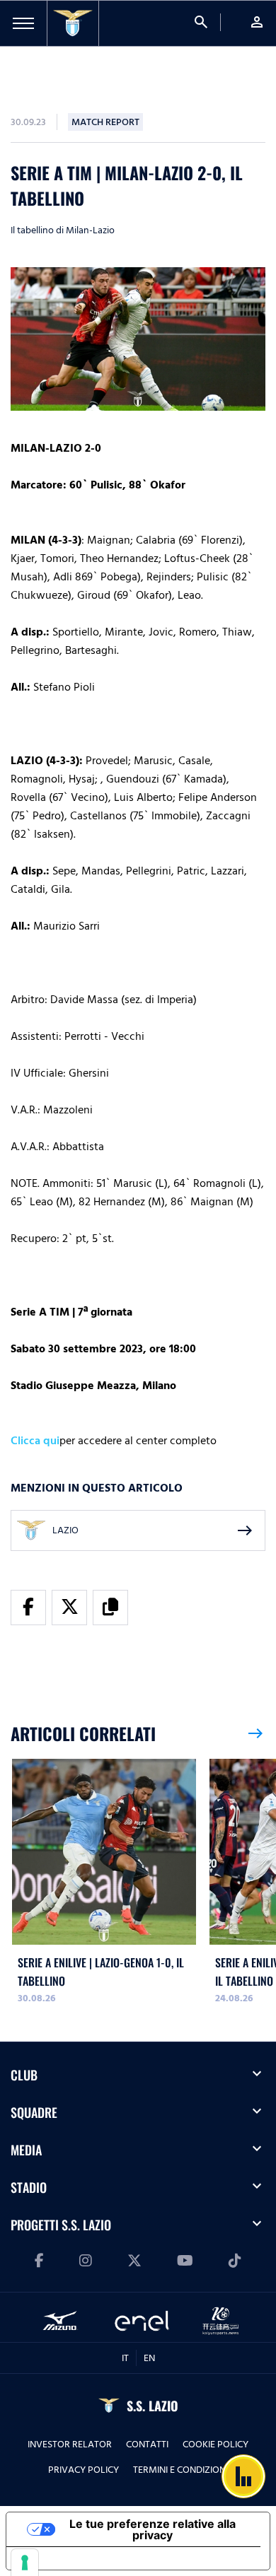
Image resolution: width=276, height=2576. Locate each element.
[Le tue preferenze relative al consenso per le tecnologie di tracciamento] (25, 2563)
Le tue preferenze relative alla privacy (153, 2529)
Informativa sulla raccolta (87, 2558)
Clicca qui (35, 1441)
